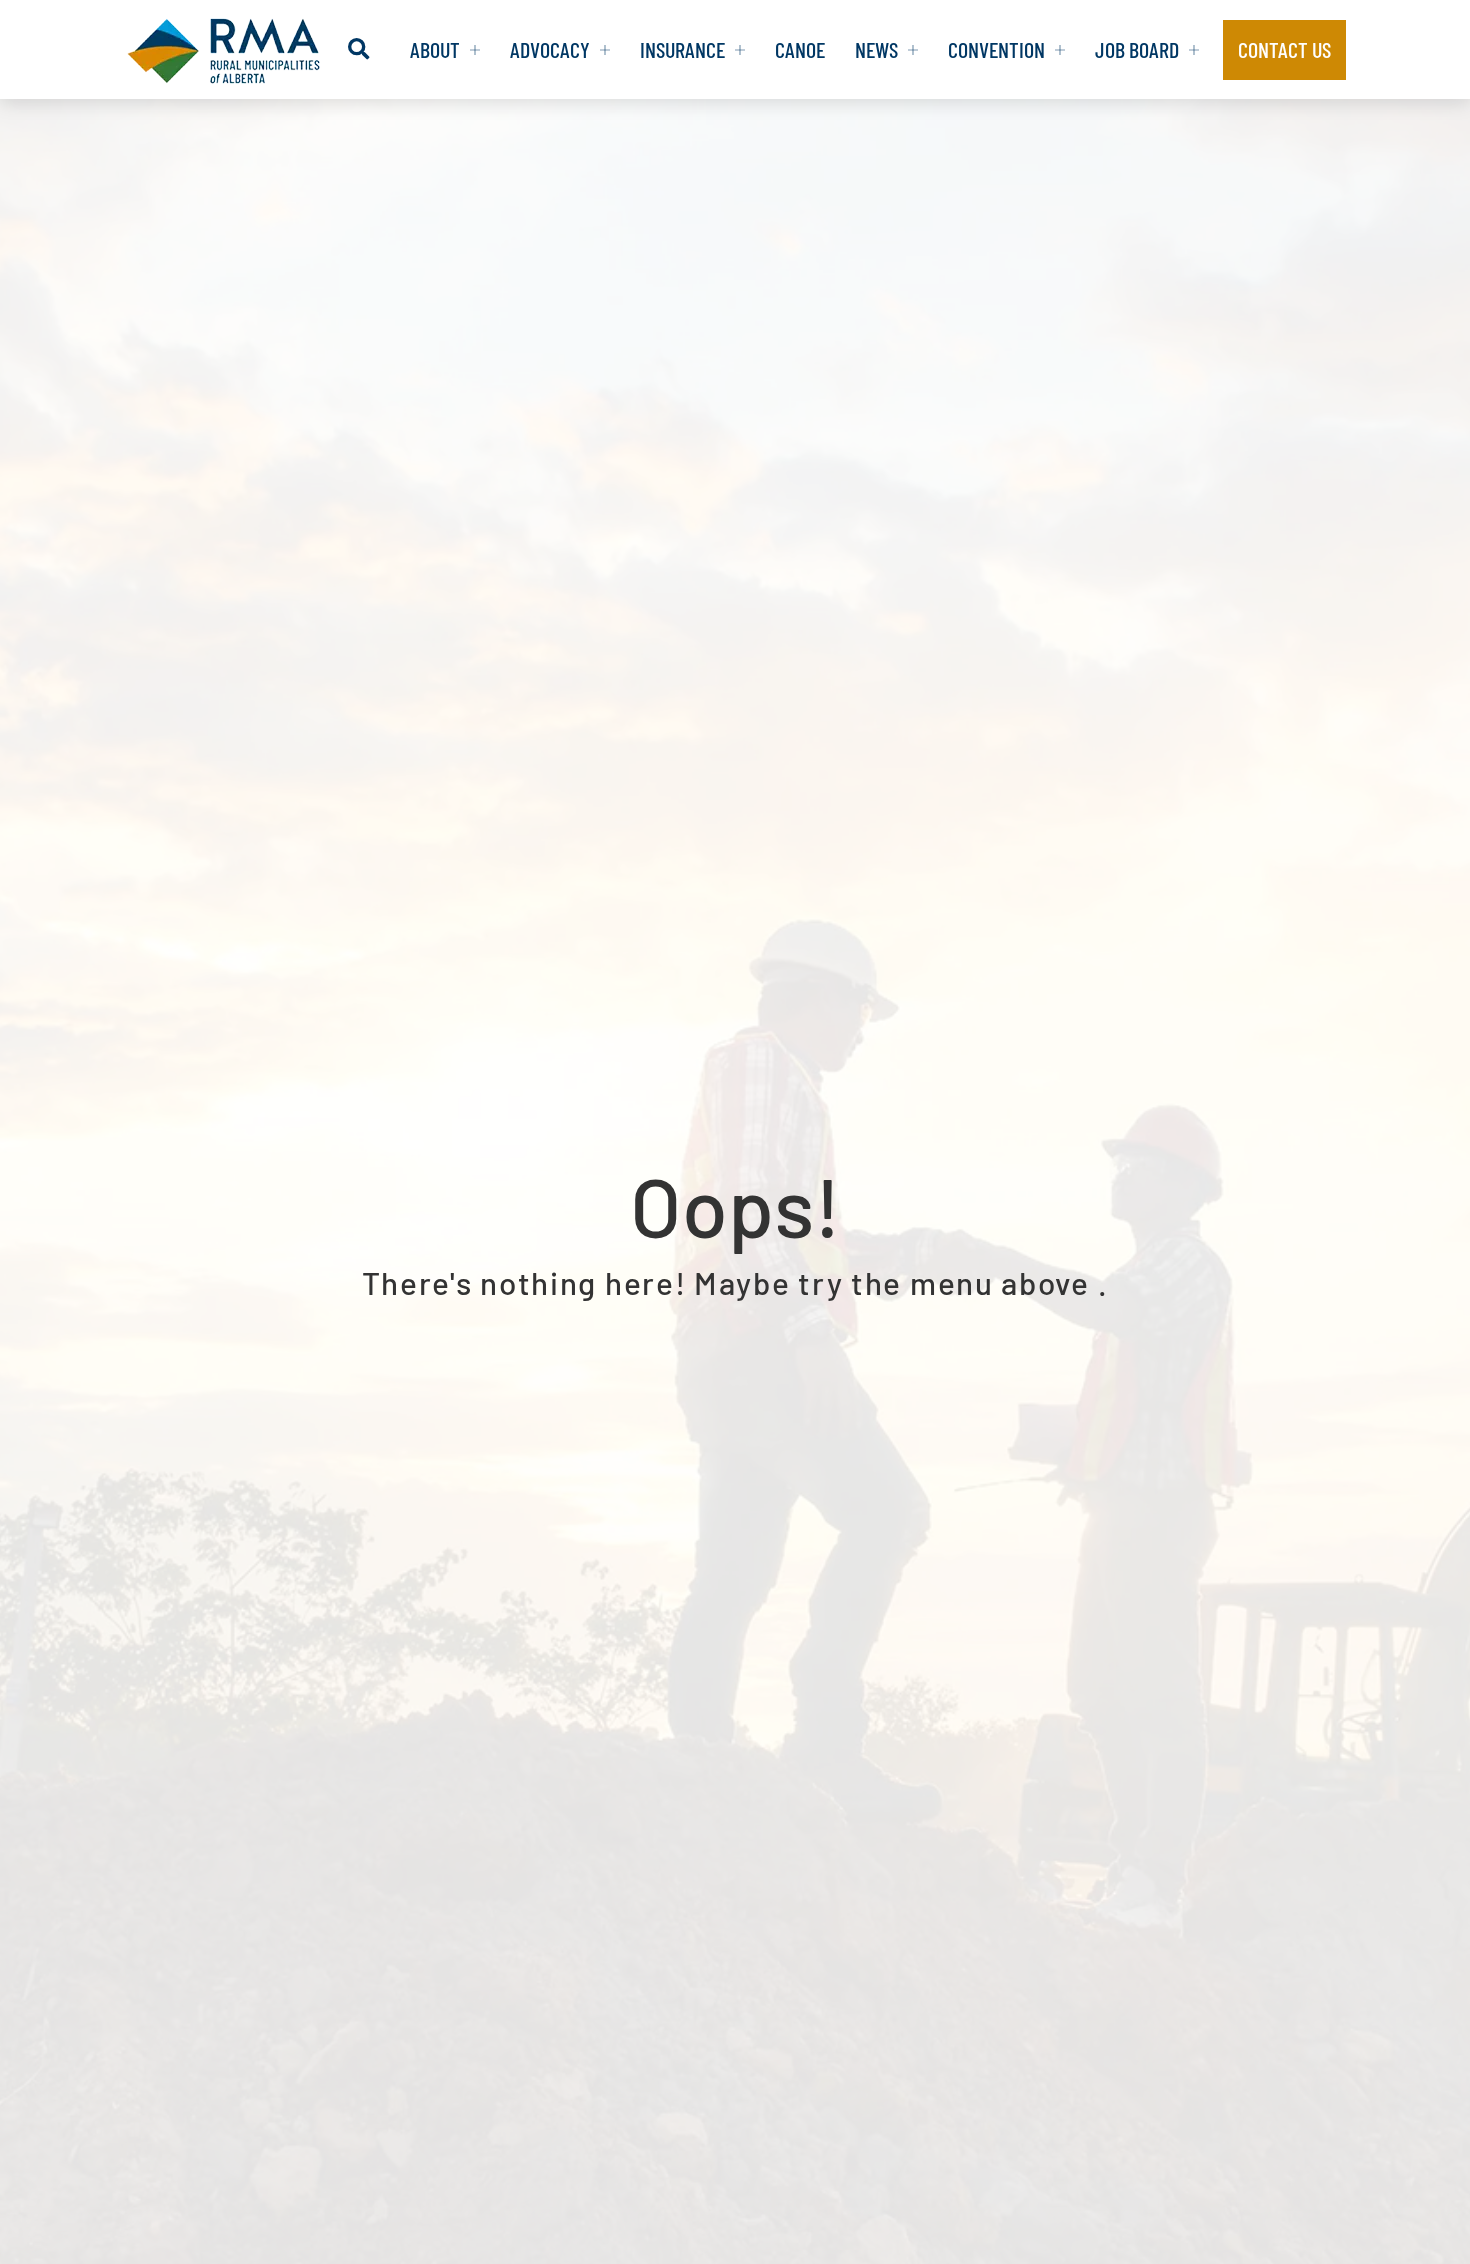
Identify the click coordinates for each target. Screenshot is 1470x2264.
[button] (358, 49)
